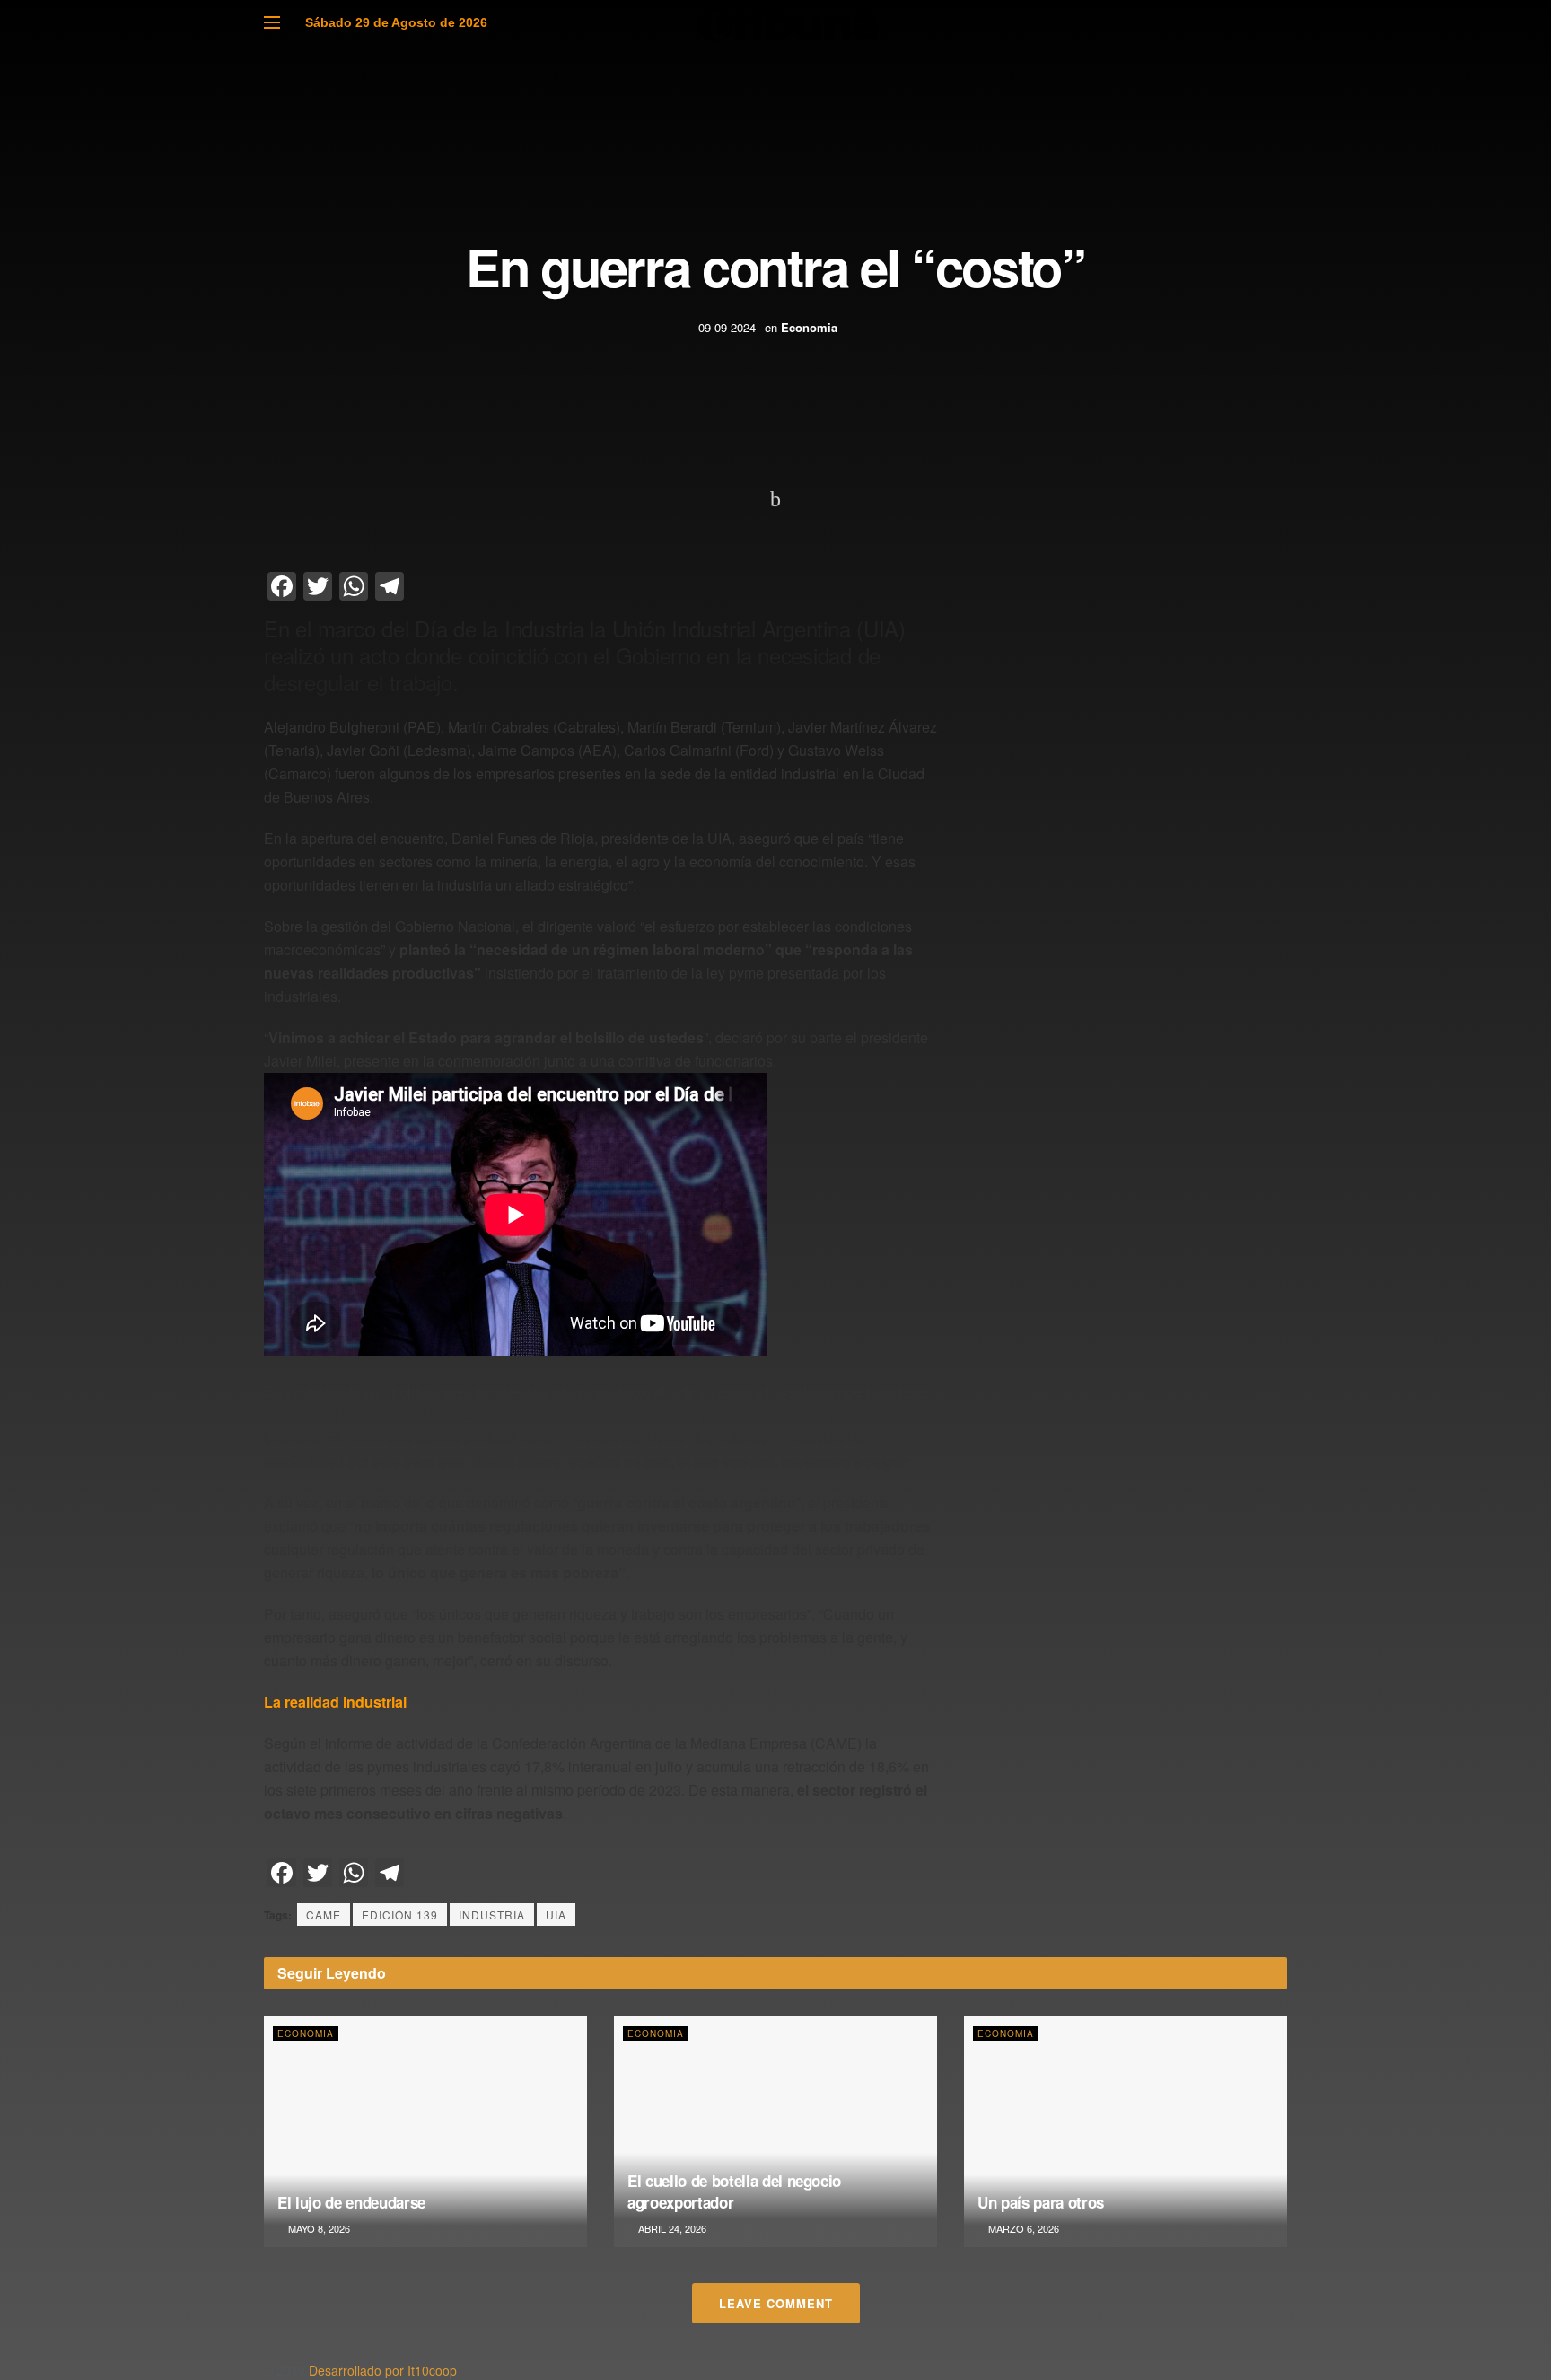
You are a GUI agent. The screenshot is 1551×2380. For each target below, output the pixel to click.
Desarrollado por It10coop (383, 2370)
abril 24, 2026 (671, 2228)
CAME (324, 1915)
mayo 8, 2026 (318, 2228)
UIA (556, 1915)
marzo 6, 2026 (1022, 2228)
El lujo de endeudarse (351, 2202)
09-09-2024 (727, 327)
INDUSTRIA (492, 1915)
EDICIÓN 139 (400, 1915)
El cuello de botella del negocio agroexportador (734, 2191)
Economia (809, 327)
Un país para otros (1041, 2202)
